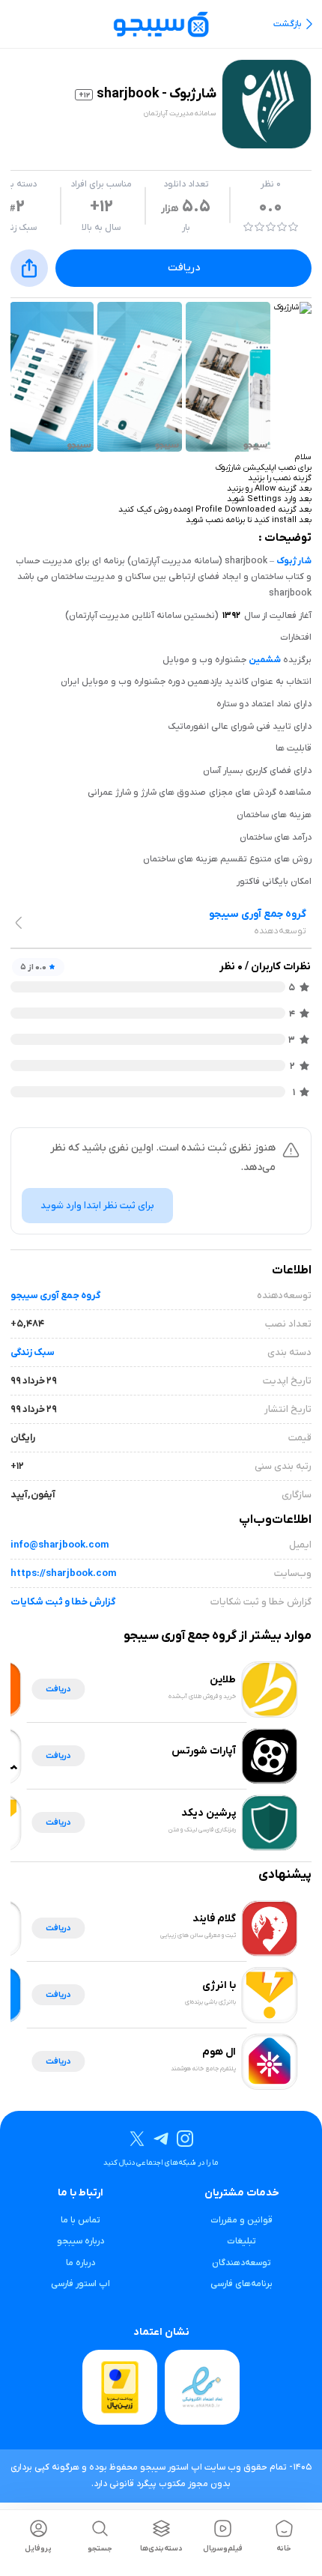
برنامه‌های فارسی (241, 2284)
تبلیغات (241, 2241)
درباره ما (80, 2263)
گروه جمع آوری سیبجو (55, 1295)
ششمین (265, 660)
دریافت (184, 268)
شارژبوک (294, 561)
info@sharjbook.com (60, 1545)
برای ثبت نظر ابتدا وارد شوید (97, 1206)
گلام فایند (214, 1919)
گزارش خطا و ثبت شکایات (63, 1602)
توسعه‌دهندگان (241, 2263)
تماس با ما (80, 2220)
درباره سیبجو (80, 2241)
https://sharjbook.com (63, 1573)
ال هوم (219, 2052)
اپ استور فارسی (80, 2284)
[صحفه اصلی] (161, 24)
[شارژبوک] (293, 308)
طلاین (223, 1680)
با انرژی (219, 1985)
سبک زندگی (33, 1352)
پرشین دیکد (209, 1813)
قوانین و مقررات (241, 2220)
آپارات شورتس (204, 1751)
